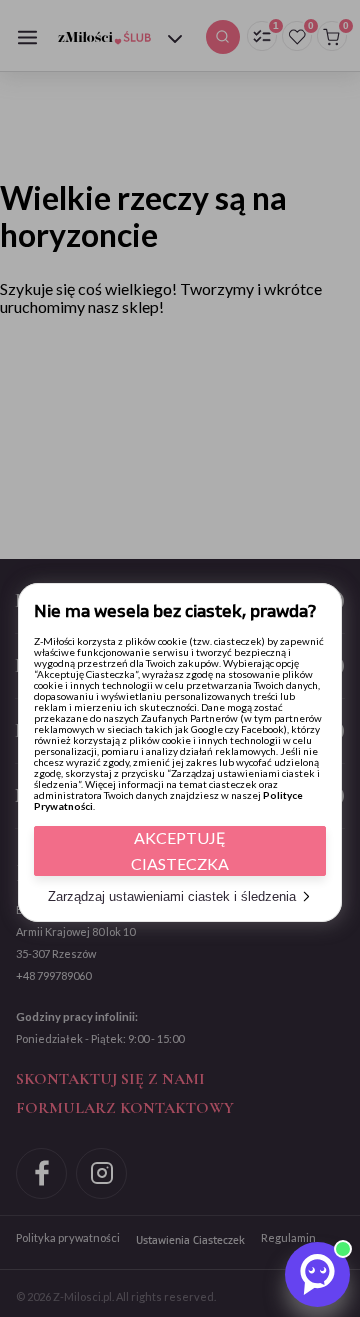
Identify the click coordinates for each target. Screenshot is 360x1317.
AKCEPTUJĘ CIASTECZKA (180, 850)
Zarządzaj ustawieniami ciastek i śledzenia (172, 896)
